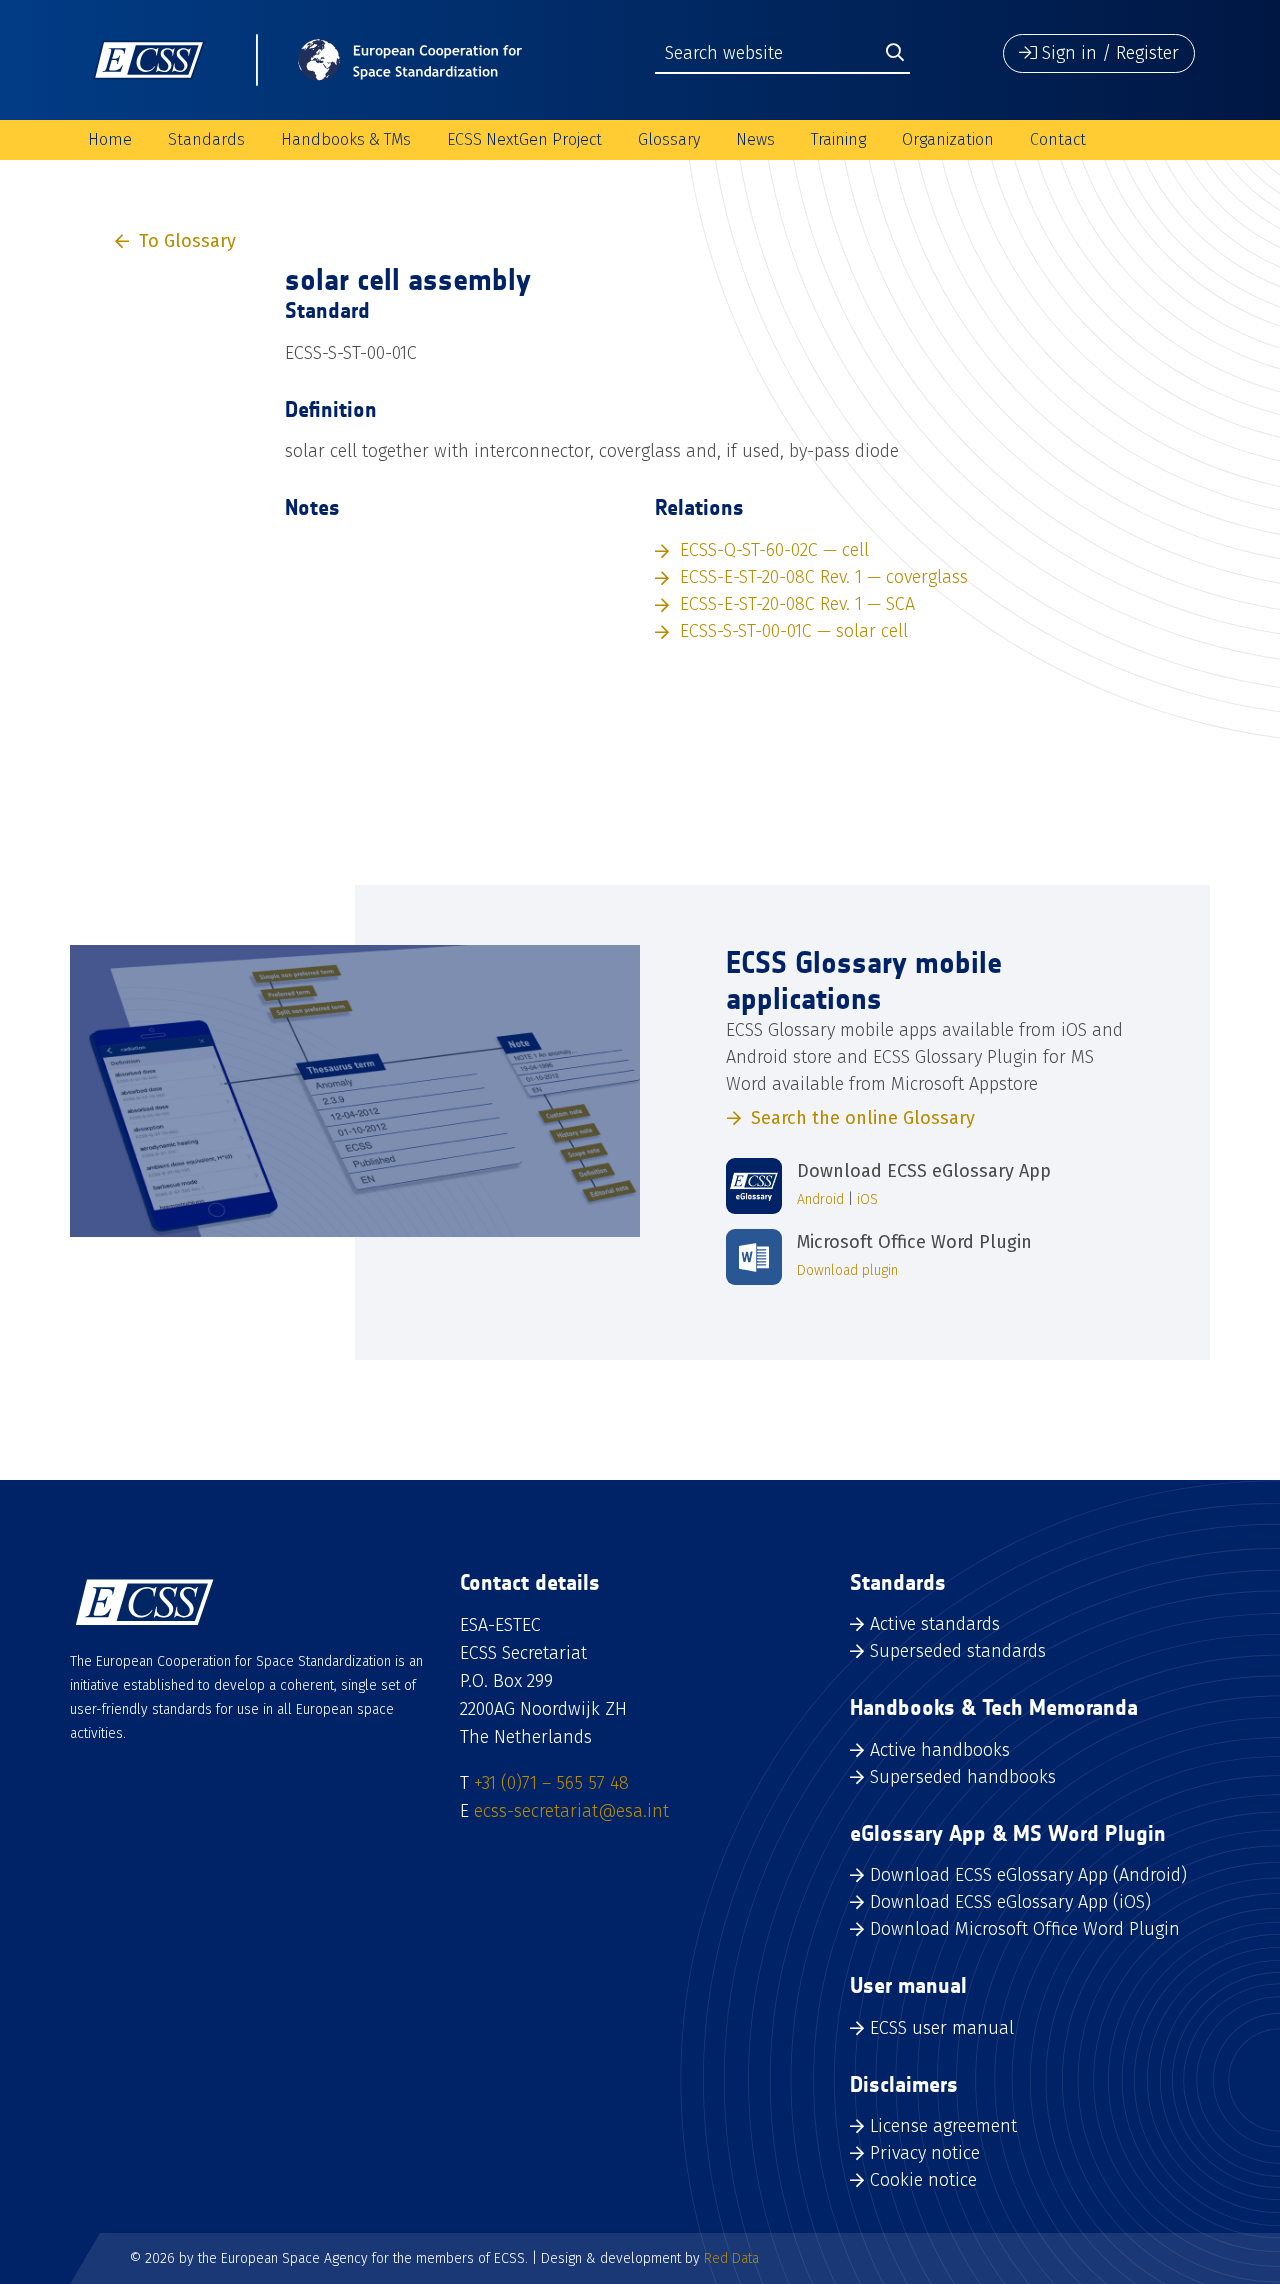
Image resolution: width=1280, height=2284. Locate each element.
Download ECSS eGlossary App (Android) (1028, 1875)
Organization (948, 139)
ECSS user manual (942, 2028)
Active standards (935, 1624)
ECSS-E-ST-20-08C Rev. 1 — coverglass (824, 577)
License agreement (943, 2126)
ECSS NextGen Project (524, 139)
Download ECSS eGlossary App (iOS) (1010, 1902)
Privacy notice (925, 2153)
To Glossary (187, 241)
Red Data (731, 2258)
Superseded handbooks (963, 1777)
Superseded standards (958, 1651)
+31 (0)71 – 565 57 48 (551, 1783)
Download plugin (847, 1270)
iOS (867, 1199)
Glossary (669, 139)
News (755, 139)
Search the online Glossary (863, 1118)
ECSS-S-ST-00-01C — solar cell (794, 631)
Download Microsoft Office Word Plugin (1025, 1929)
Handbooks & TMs (346, 139)
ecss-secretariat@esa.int (571, 1811)
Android (820, 1199)
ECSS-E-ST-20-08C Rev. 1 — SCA (797, 604)
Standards (206, 139)
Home (110, 139)
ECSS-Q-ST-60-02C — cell (774, 550)
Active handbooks (940, 1750)
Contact (1058, 139)
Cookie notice (923, 2180)
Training (838, 139)
